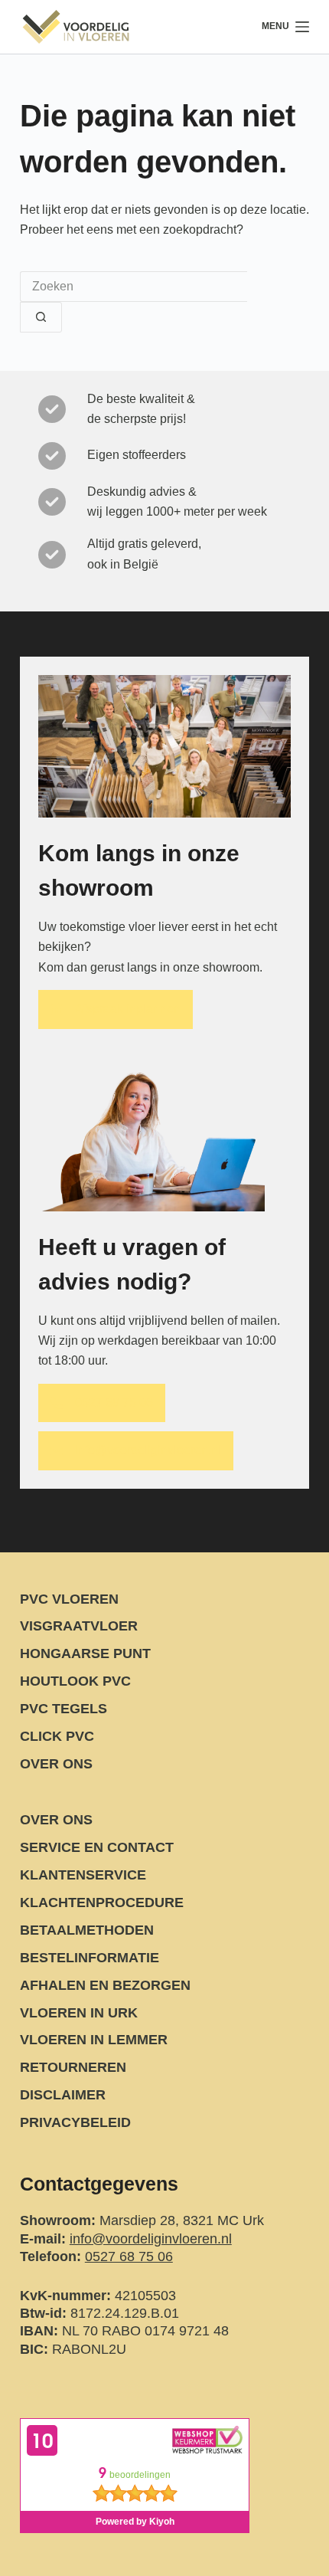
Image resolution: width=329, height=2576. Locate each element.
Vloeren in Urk (79, 2013)
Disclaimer (63, 2095)
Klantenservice (83, 1875)
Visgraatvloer (79, 1626)
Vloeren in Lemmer (94, 2040)
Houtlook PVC (75, 1681)
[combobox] (134, 287)
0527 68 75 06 (129, 2256)
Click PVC (57, 1736)
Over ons (56, 1764)
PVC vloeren (69, 1599)
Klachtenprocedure (102, 1903)
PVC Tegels (64, 1709)
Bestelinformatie (90, 1958)
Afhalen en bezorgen (105, 1985)
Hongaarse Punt (85, 1653)
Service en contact (97, 1847)
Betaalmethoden (87, 1930)
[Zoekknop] (41, 317)
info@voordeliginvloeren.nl (151, 2239)
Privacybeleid (75, 2122)
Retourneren (73, 2067)
